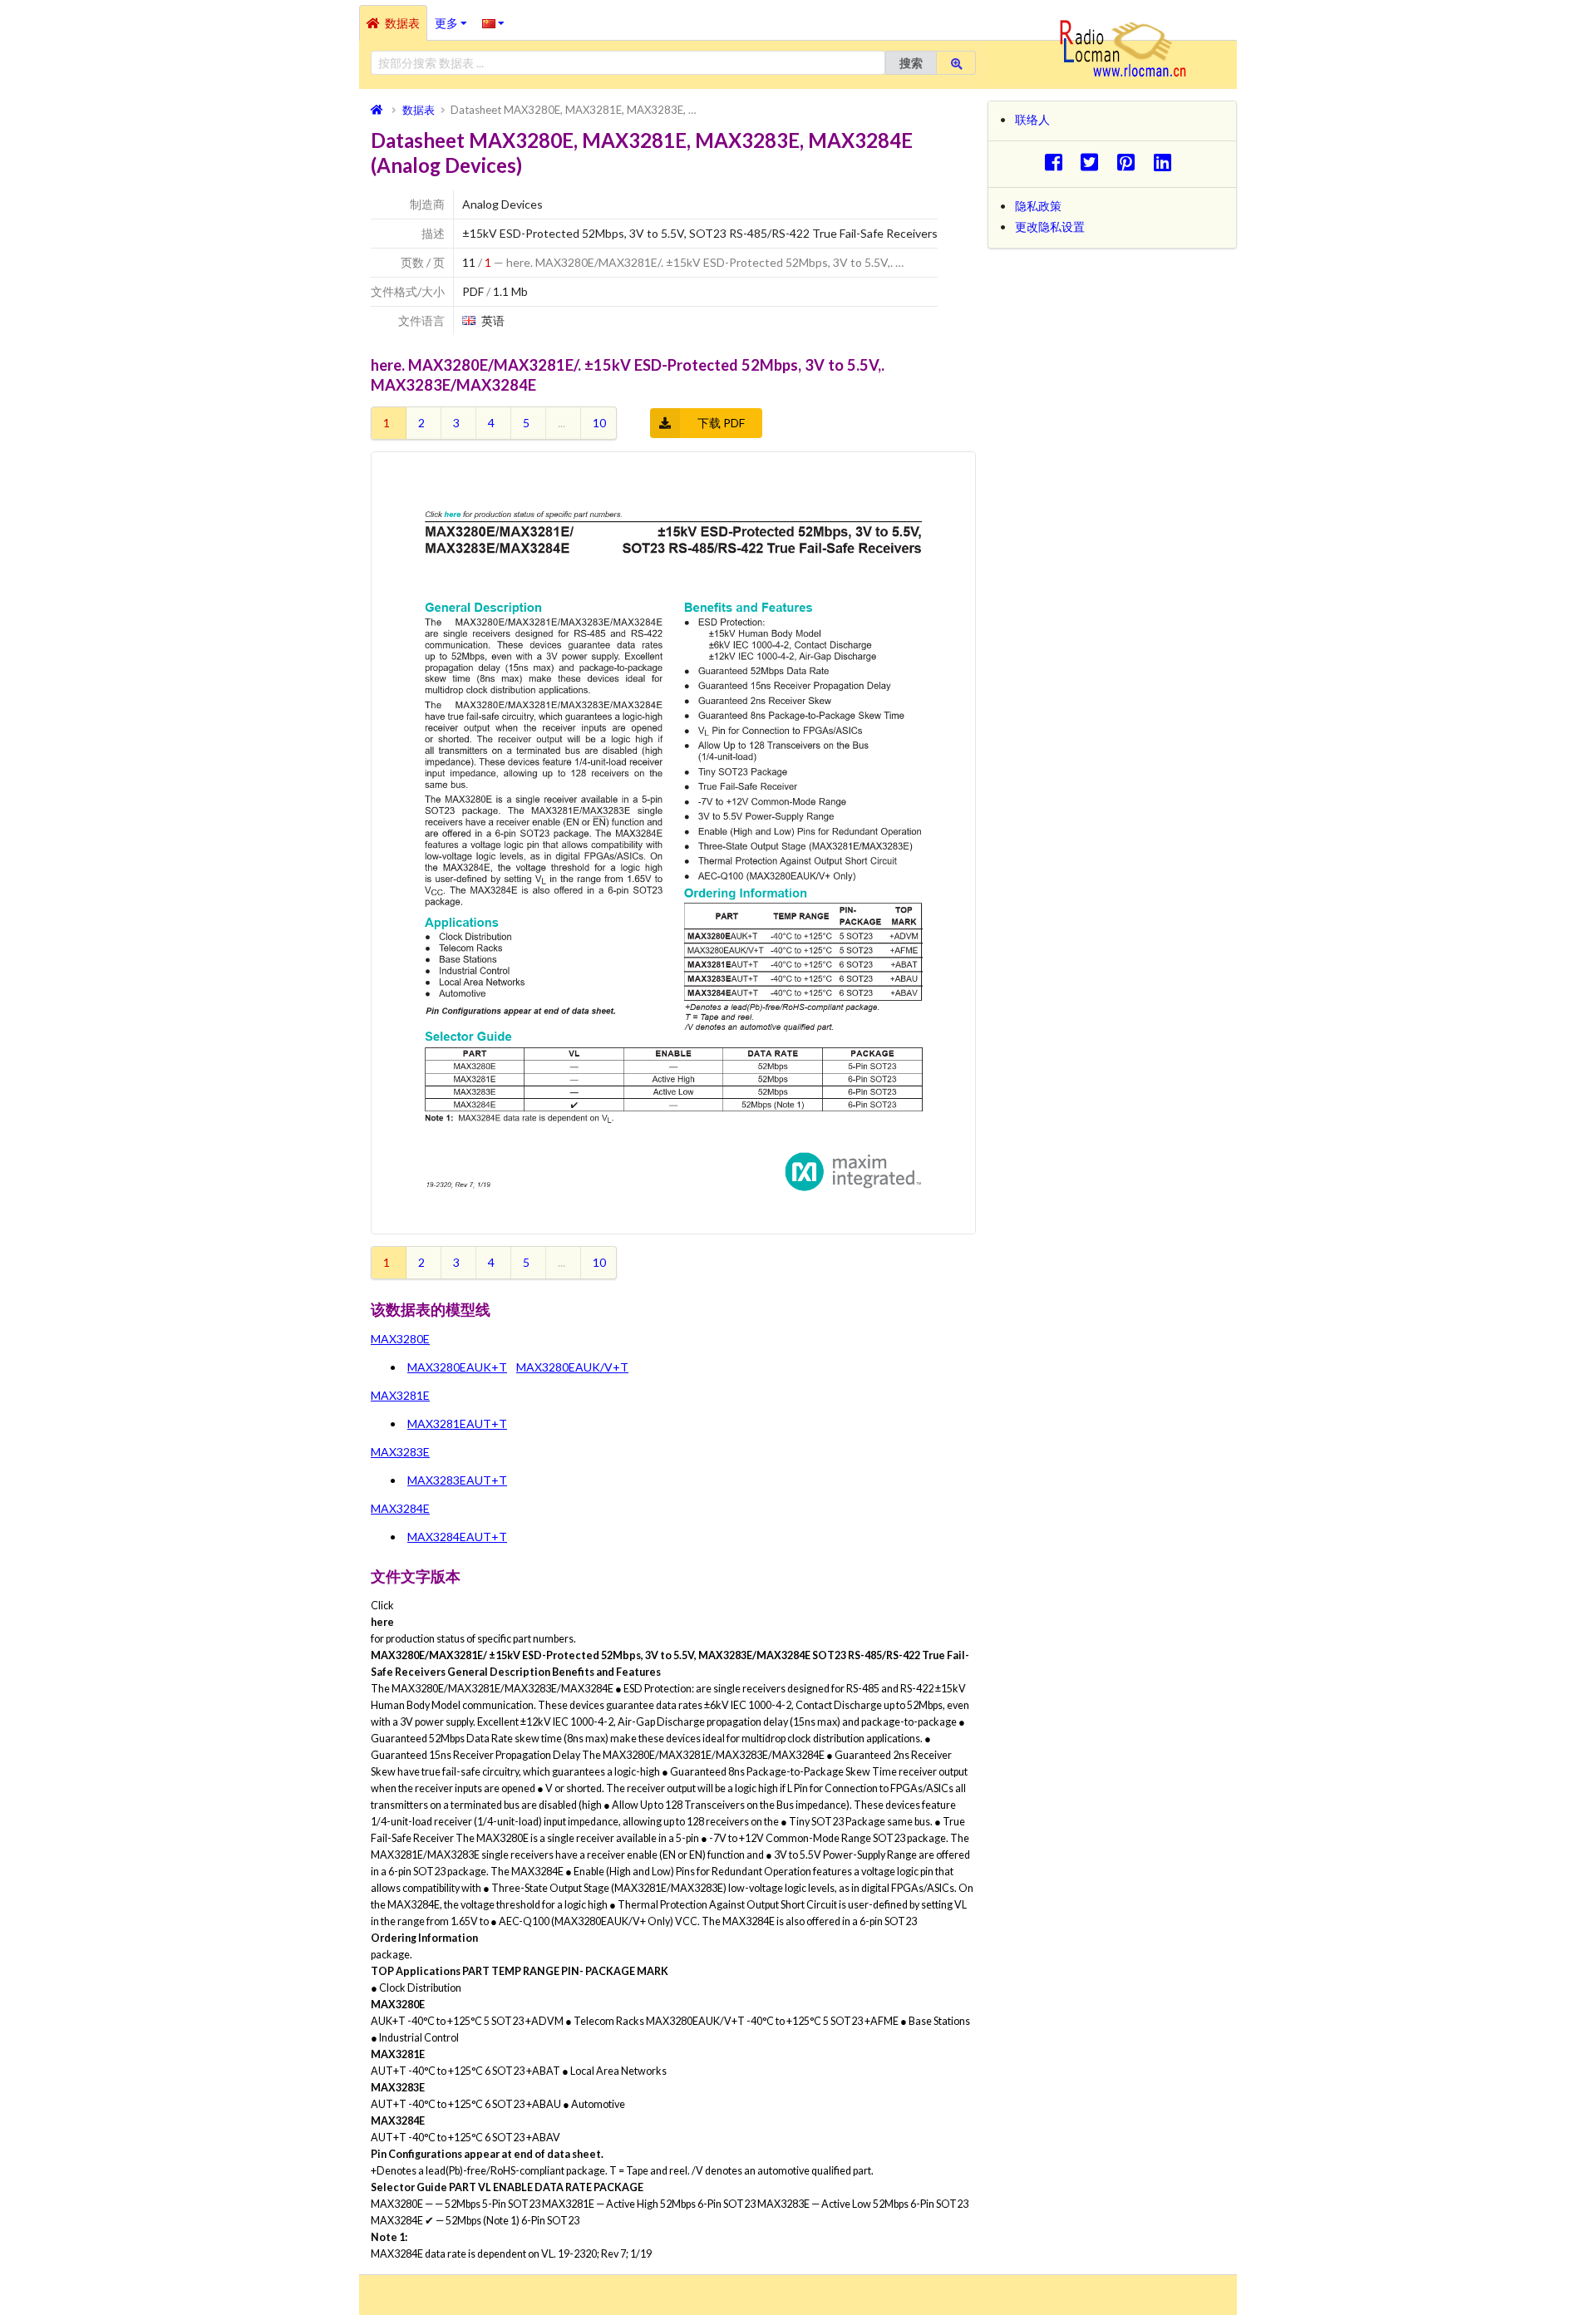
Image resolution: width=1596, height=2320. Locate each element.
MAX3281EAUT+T (457, 1424)
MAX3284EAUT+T (457, 1537)
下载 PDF (721, 423)
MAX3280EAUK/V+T (572, 1367)
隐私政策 (1038, 206)
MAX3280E (400, 1339)
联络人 (1032, 119)
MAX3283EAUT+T (457, 1480)
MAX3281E (400, 1395)
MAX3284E (400, 1508)
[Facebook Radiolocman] (1058, 162)
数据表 (402, 23)
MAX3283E (400, 1452)
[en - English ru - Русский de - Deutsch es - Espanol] (493, 22)
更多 (455, 17)
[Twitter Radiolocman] (1094, 162)
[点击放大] (673, 843)
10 (599, 423)
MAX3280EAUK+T (457, 1367)
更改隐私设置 (1050, 227)
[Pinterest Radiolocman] (1131, 162)
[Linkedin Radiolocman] (1167, 162)
